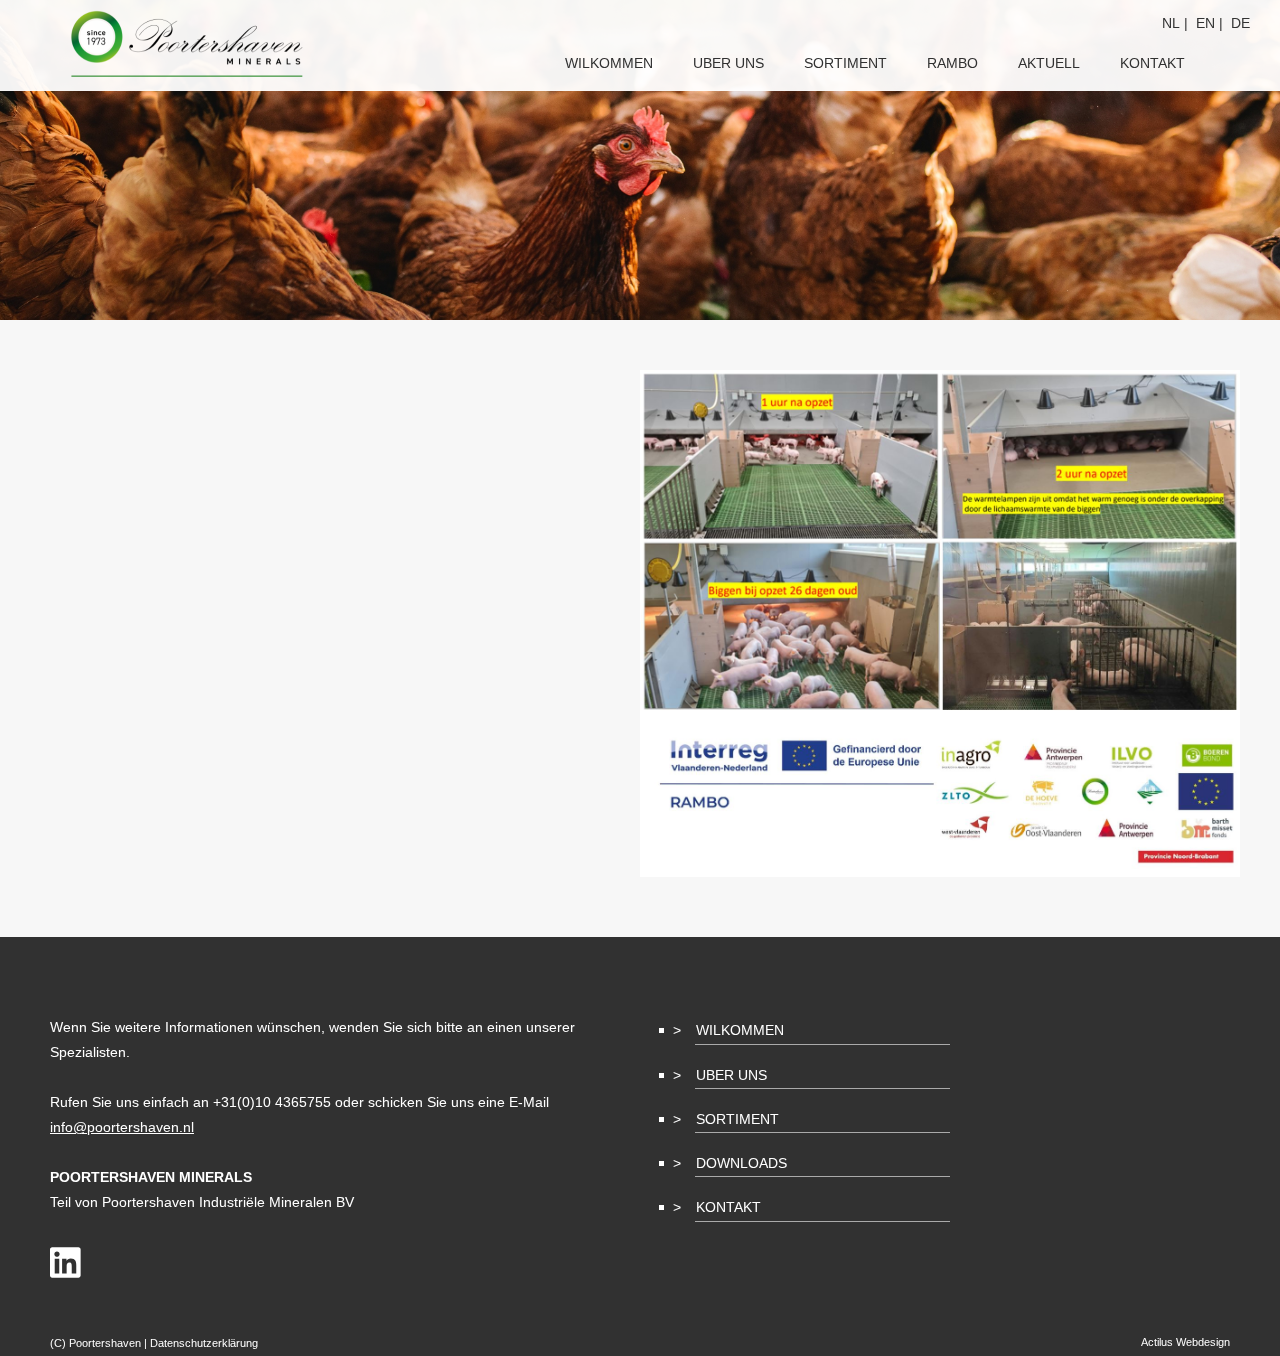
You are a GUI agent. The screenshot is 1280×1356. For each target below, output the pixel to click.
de (1240, 23)
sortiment (845, 63)
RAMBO (952, 63)
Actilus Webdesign (1185, 1342)
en (1205, 23)
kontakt (1152, 63)
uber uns (728, 63)
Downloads (741, 1163)
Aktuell (1049, 63)
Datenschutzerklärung (204, 1343)
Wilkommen (740, 1030)
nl (1171, 23)
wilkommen (609, 63)
